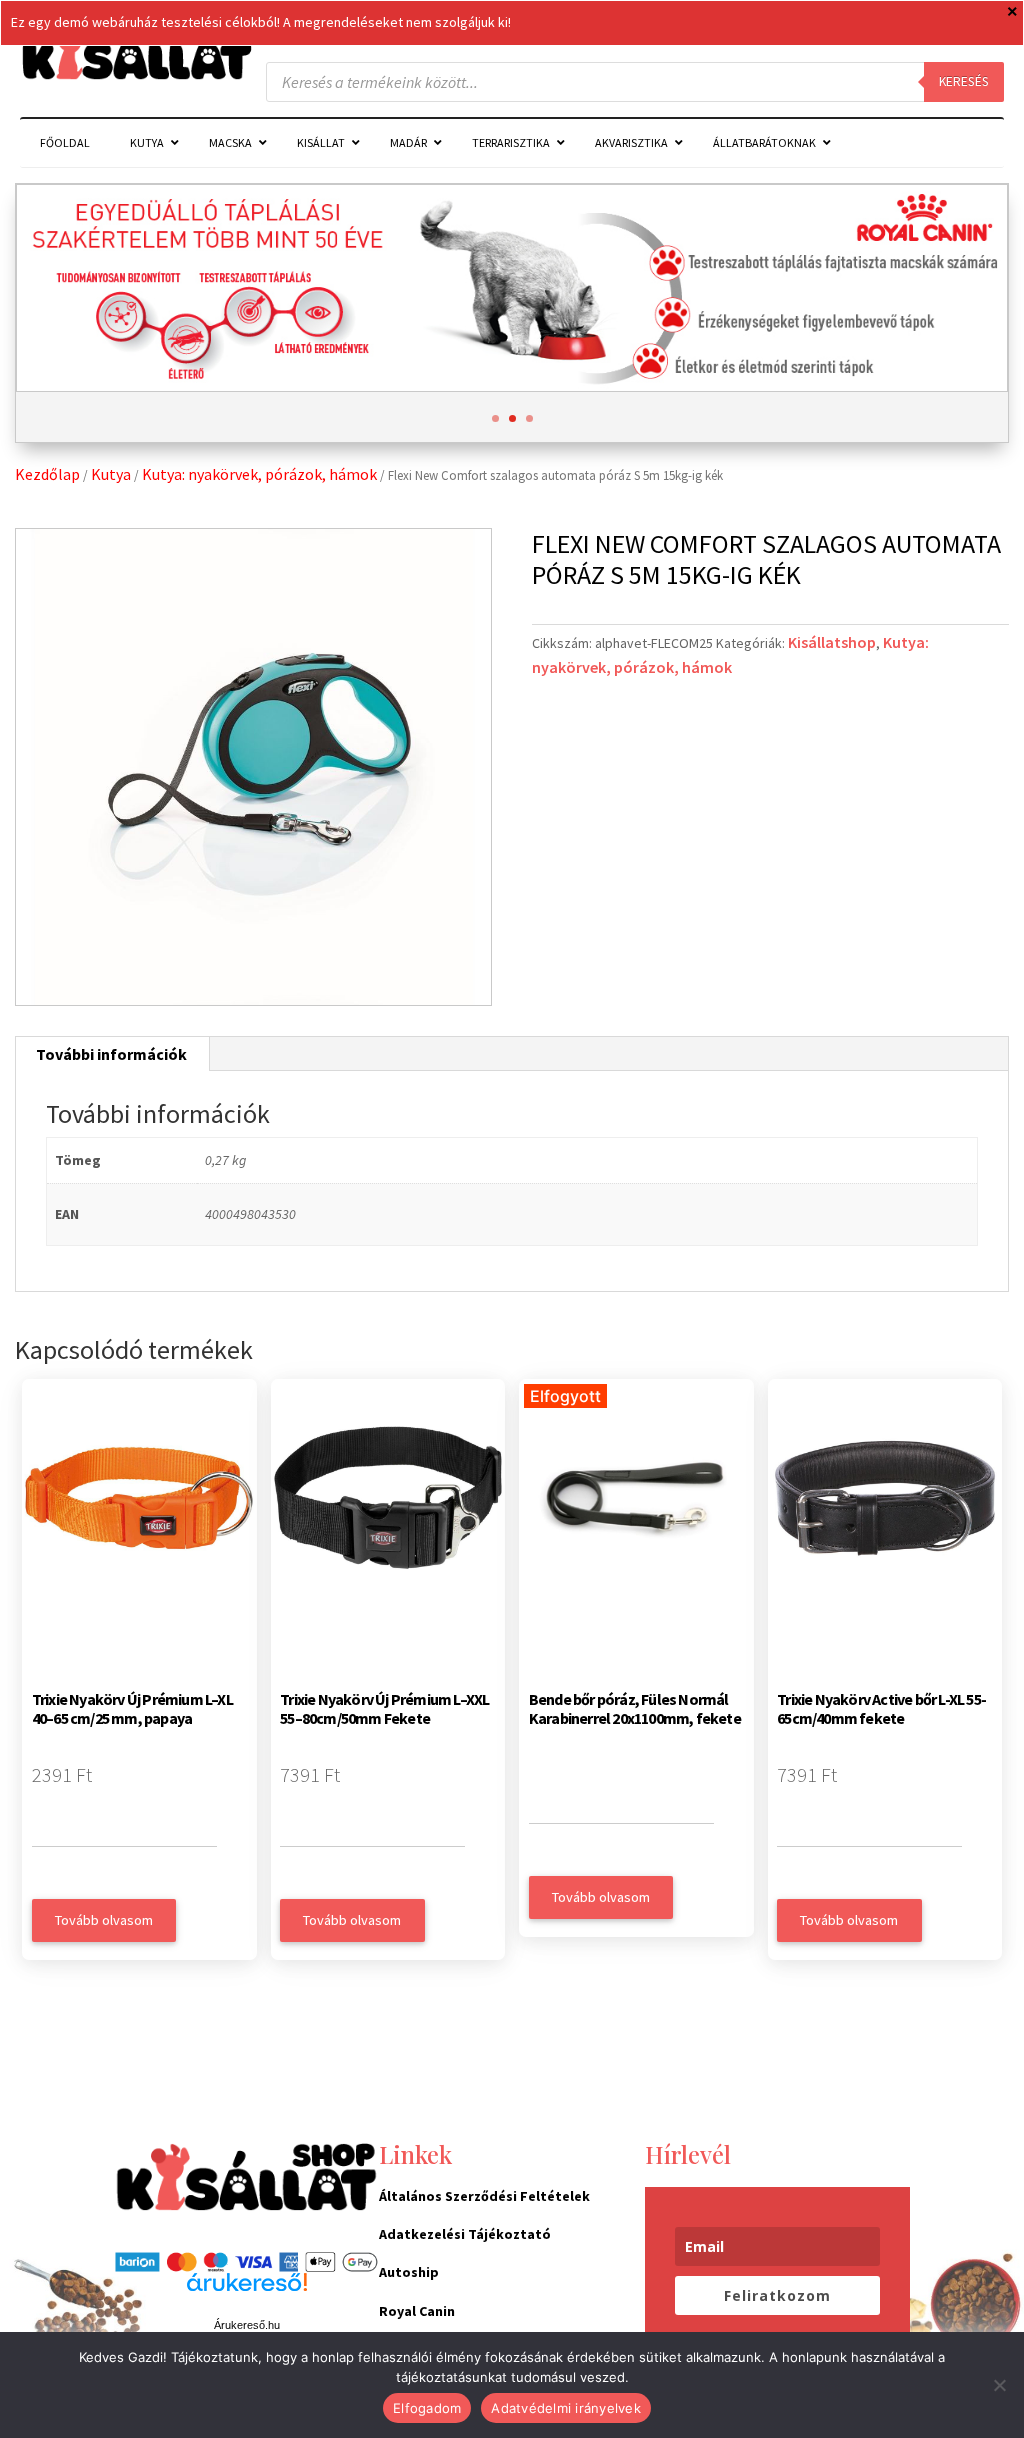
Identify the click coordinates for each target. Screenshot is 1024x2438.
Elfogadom (427, 2408)
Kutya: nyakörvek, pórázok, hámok (259, 474)
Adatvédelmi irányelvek (566, 2408)
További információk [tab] (111, 1054)
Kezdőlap (47, 474)
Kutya (111, 474)
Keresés (964, 81)
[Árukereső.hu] (247, 2293)
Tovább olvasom (104, 1920)
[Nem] (999, 2385)
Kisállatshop (832, 642)
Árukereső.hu (247, 2325)
